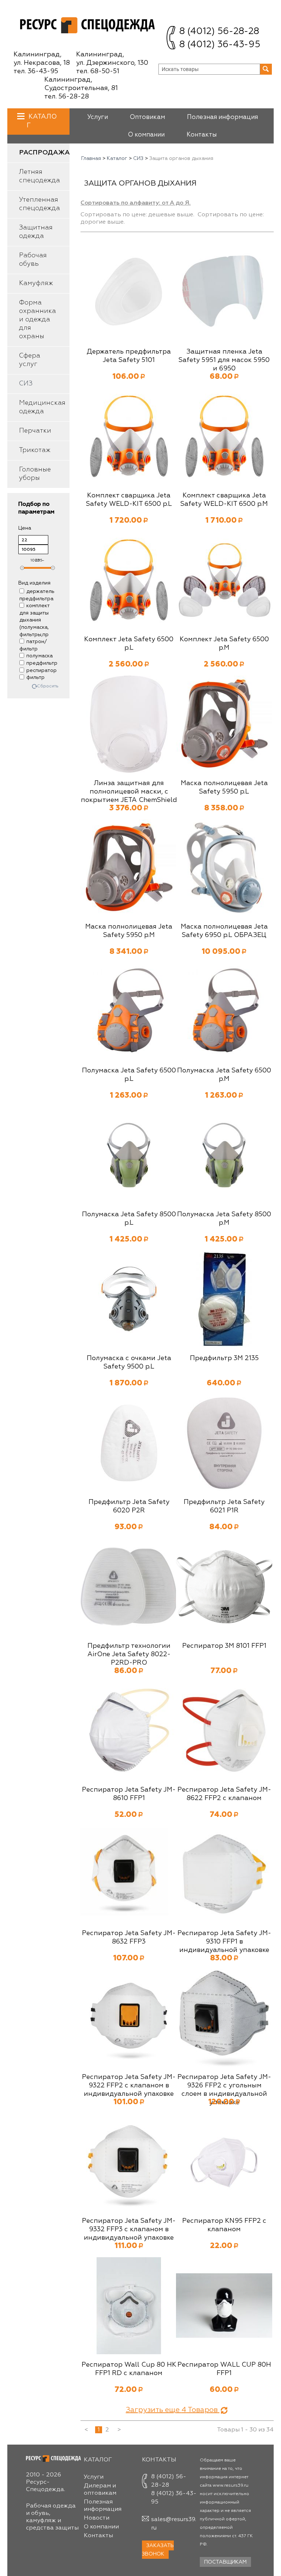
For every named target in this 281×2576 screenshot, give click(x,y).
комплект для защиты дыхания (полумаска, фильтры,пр (34, 620)
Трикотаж (35, 450)
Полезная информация (222, 117)
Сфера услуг (30, 360)
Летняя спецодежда (40, 176)
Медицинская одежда (42, 407)
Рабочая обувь (33, 260)
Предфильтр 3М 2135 (224, 1358)
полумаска (40, 656)
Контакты (202, 135)
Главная (91, 158)
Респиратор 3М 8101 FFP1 (224, 1646)
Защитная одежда (36, 232)
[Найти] (266, 69)
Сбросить (48, 686)
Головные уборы (35, 474)
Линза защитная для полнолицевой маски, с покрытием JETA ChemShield (129, 792)
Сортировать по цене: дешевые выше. (137, 215)
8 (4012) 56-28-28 (219, 32)
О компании (146, 135)
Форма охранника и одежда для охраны (38, 320)
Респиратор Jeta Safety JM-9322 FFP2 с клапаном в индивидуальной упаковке (129, 2086)
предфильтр (42, 663)
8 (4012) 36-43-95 (220, 45)
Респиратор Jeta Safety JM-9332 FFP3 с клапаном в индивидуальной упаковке (129, 2229)
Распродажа (44, 153)
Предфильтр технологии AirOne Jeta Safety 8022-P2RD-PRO (129, 1654)
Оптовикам (147, 117)
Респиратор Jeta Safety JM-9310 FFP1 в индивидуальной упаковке (224, 1942)
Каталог (117, 158)
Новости (97, 2518)
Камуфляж (36, 283)
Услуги (98, 117)
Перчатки (35, 431)
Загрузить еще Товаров (173, 2410)
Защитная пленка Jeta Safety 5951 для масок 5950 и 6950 (224, 360)
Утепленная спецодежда (40, 204)
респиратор (42, 671)
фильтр (35, 677)
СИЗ (26, 384)
